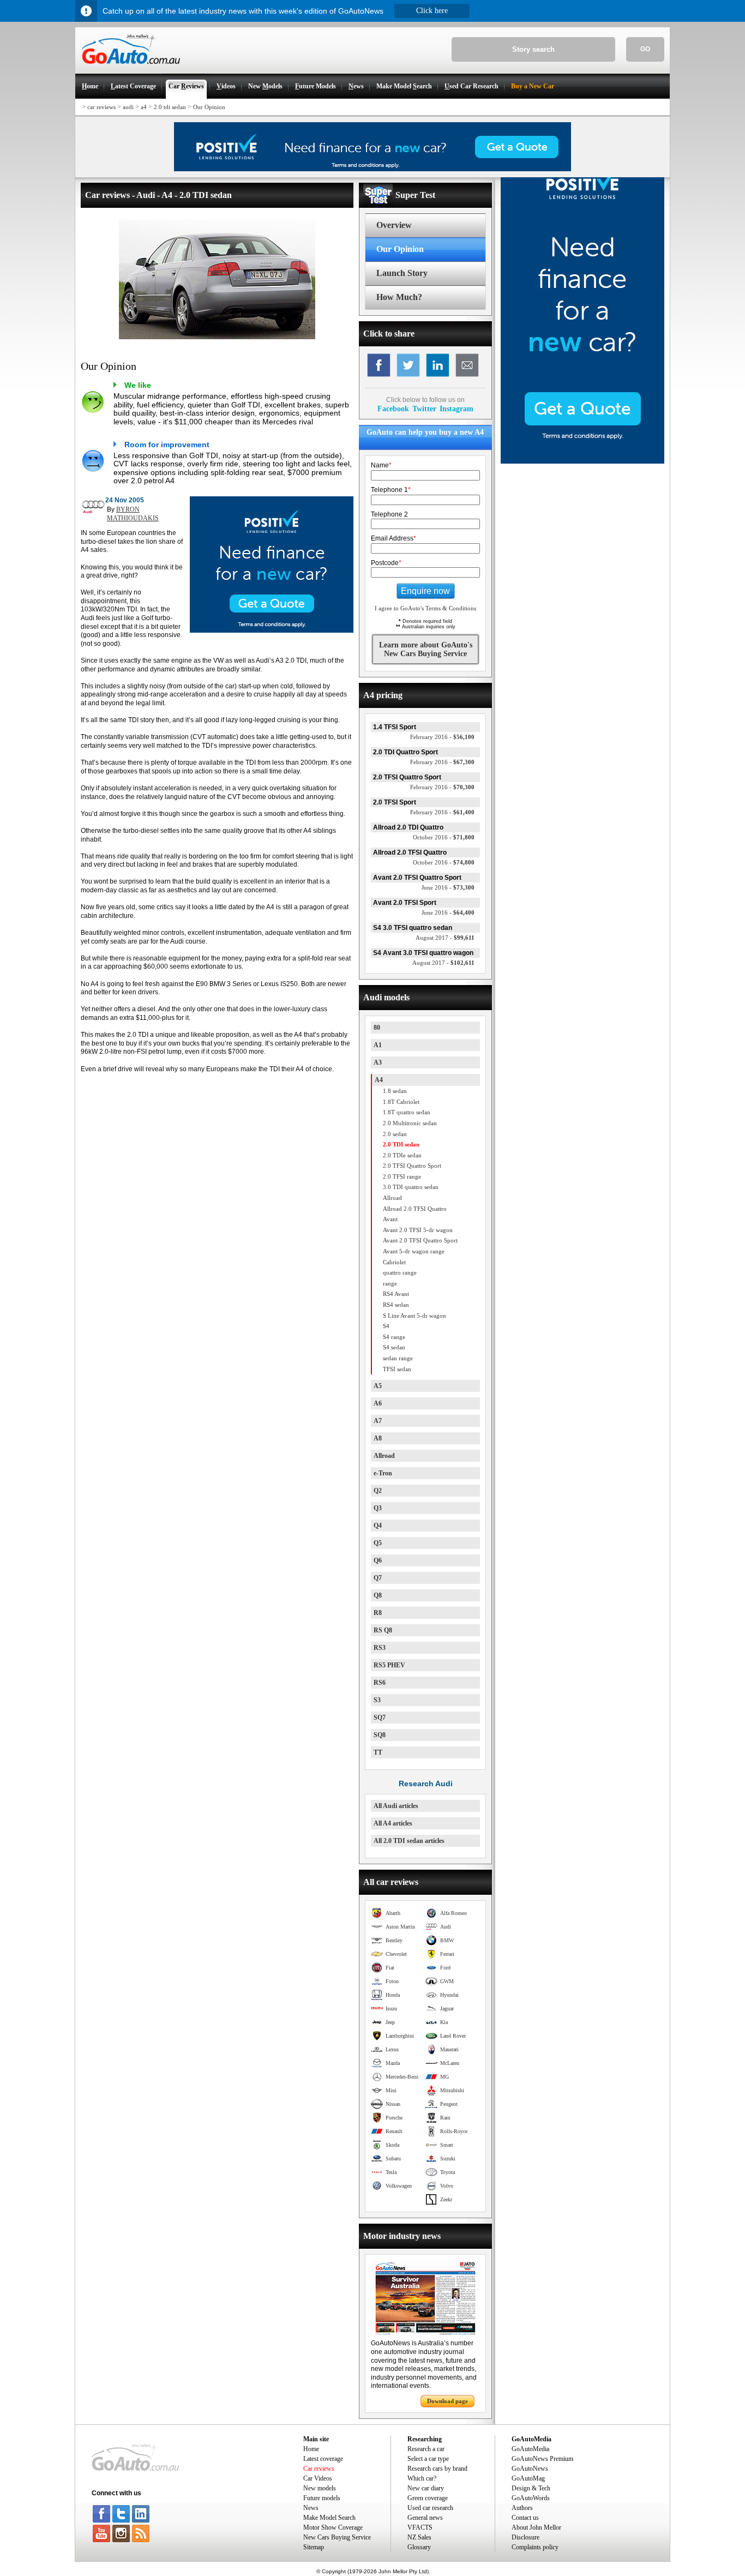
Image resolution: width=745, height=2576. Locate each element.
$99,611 (445, 938)
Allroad (384, 1456)
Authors (522, 2508)
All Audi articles (396, 1806)
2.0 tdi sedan (170, 107)
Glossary (419, 2547)
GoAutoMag (528, 2478)
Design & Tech (531, 2488)
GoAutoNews (530, 2469)
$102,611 (443, 963)
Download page (447, 2401)
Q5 (378, 1543)
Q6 (378, 1560)
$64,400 (448, 912)
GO (645, 49)
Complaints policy (535, 2547)
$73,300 (448, 887)
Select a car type (428, 2459)
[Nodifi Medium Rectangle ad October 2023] (272, 631)
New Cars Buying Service (337, 2537)
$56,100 (442, 737)
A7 (378, 1421)
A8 (378, 1438)
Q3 (378, 1508)
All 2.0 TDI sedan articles (409, 1841)
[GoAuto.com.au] (128, 69)
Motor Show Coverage (333, 2527)
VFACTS (420, 2527)
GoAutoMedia (530, 2449)
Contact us (525, 2518)
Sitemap (314, 2547)
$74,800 (444, 862)
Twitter (424, 409)
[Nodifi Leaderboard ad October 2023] (372, 169)
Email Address (393, 538)
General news (425, 2518)
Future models (322, 2498)
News (311, 2508)
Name (381, 465)
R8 (378, 1613)
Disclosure (525, 2537)
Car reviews (319, 2469)
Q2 (378, 1491)
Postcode (386, 563)
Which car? (422, 2478)
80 (377, 1028)
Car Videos (318, 2478)
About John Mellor (536, 2527)
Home (311, 2449)
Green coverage (428, 2498)
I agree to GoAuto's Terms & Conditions (425, 608)
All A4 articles (393, 1823)
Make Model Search (329, 2518)
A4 (379, 1080)
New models (320, 2488)
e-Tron (383, 1473)
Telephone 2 (389, 514)
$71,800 (444, 837)
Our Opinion (209, 107)
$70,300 (442, 787)
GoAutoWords (531, 2498)
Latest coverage (323, 2459)
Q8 (378, 1595)
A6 (378, 1403)
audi (128, 107)
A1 (378, 1045)
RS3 (380, 1648)
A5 (378, 1386)
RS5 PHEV (389, 1665)
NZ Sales (419, 2537)
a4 (144, 107)
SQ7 (380, 1718)
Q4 (378, 1526)
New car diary (426, 2488)
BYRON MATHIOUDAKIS (133, 514)
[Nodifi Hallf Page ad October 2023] (582, 461)
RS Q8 (383, 1630)
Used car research (430, 2508)
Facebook (393, 409)
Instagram (456, 409)
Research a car (426, 2449)
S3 (377, 1700)
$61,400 (442, 812)
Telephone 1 (391, 490)
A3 (378, 1062)
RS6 (380, 1683)
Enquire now (425, 591)
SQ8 (380, 1735)
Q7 (378, 1578)
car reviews (101, 107)
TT (378, 1752)
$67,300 (442, 762)
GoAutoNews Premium (542, 2459)
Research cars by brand (437, 2469)
